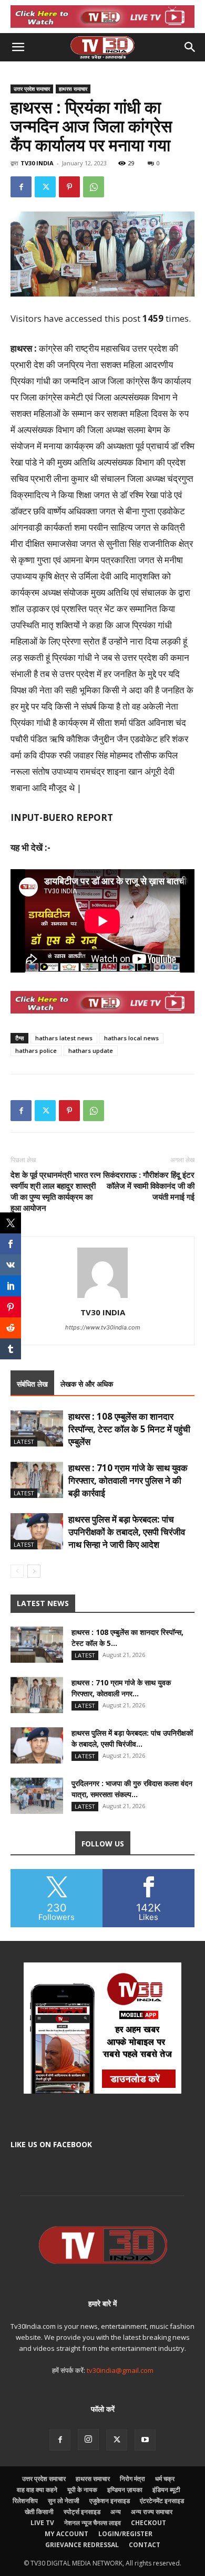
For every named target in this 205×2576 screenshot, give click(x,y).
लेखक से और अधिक (87, 1384)
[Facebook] (21, 187)
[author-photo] (102, 1298)
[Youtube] (145, 2440)
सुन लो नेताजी (64, 2501)
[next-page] (34, 1571)
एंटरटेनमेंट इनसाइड (162, 2501)
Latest (24, 1442)
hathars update (91, 1051)
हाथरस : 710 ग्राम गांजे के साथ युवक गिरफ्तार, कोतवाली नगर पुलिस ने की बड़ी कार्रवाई (128, 1480)
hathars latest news (64, 1038)
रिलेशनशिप (25, 2501)
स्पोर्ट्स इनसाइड (82, 2512)
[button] (18, 47)
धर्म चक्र (165, 2479)
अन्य (116, 2512)
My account (66, 2534)
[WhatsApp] (94, 187)
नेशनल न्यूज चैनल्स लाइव (93, 2523)
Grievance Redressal (82, 2545)
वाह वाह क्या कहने (37, 2490)
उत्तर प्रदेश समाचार (32, 89)
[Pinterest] (69, 187)
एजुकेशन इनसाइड (110, 2501)
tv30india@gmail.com (120, 2370)
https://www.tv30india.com (103, 1327)
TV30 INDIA (37, 163)
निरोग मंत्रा (132, 2479)
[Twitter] (45, 187)
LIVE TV (42, 2523)
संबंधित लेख (32, 1384)
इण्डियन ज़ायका (125, 2490)
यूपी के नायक (82, 2490)
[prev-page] (17, 1571)
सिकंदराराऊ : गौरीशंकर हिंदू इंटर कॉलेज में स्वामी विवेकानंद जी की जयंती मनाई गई (149, 1186)
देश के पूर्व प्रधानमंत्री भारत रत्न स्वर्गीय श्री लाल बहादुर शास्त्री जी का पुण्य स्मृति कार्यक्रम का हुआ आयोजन (56, 1191)
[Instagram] (88, 2440)
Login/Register (125, 2534)
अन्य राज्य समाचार (152, 2512)
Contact (145, 2545)
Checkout (148, 2523)
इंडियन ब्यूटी (166, 2490)
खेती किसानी (39, 2512)
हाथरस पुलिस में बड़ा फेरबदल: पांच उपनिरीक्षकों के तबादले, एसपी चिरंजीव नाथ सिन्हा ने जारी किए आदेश (127, 1532)
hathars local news (131, 1038)
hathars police (36, 1051)
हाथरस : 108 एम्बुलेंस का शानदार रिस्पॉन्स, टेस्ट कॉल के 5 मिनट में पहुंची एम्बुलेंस (129, 1429)
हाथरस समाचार (73, 89)
